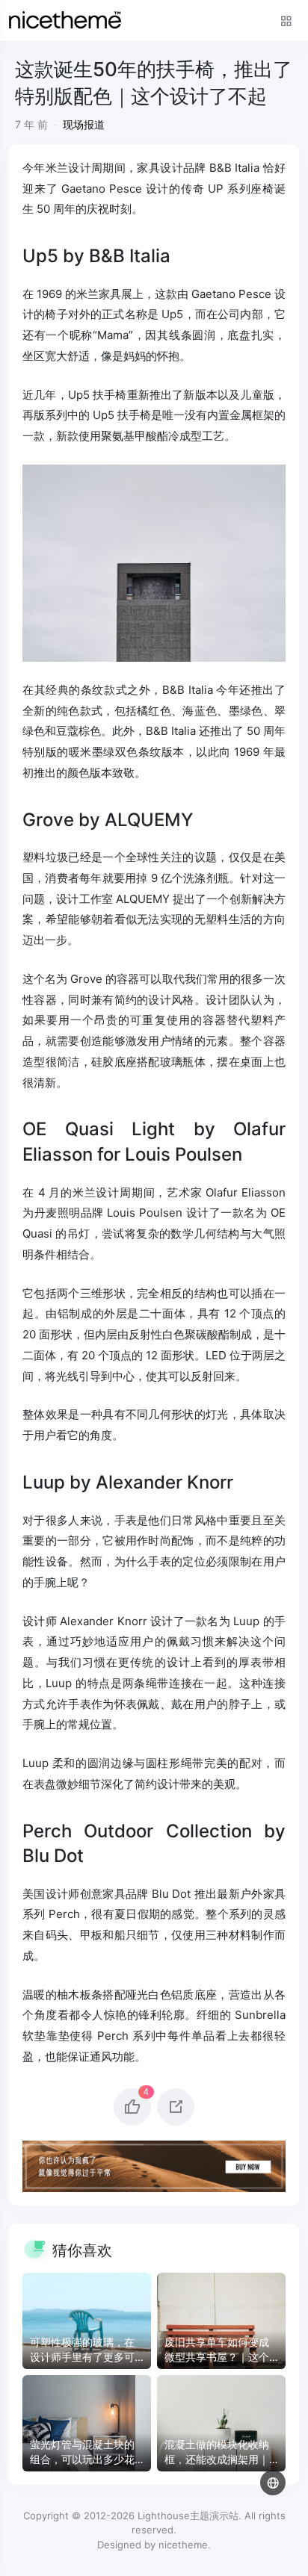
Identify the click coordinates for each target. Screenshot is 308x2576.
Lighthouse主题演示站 (188, 2516)
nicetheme (183, 2545)
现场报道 (84, 124)
